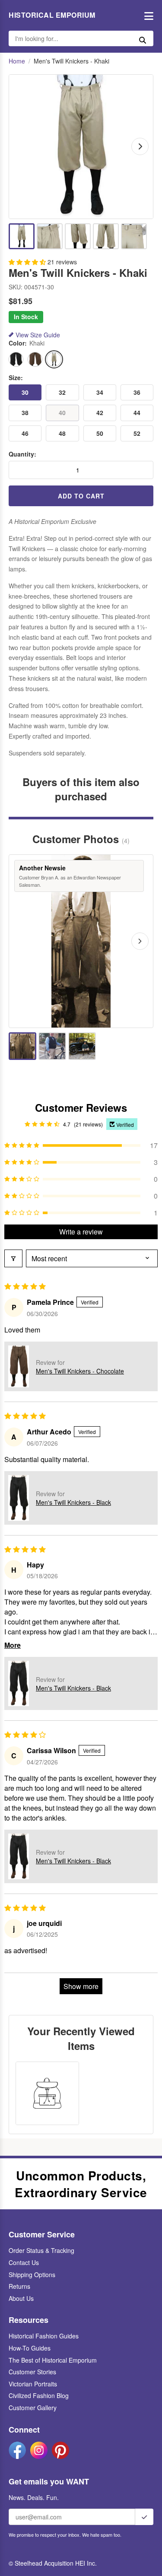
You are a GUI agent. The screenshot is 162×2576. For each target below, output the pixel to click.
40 (62, 412)
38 (25, 412)
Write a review (81, 1232)
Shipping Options (32, 2275)
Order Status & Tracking (41, 2250)
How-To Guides (30, 2348)
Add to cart (81, 496)
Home (17, 61)
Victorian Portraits (33, 2384)
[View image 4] (106, 236)
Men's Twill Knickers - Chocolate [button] (80, 1371)
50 (100, 433)
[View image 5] (134, 236)
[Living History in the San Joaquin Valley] (52, 1046)
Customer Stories (32, 2372)
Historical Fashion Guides (44, 2336)
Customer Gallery (33, 2408)
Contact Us (24, 2262)
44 (137, 412)
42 (100, 412)
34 (100, 392)
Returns (19, 2286)
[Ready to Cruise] (82, 1046)
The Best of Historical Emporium (53, 2360)
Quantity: (22, 454)
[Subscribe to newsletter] (144, 2517)
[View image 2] (50, 236)
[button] (28, 262)
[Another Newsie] (22, 1046)
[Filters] (13, 1258)
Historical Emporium (52, 15)
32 (62, 392)
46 (25, 433)
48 (62, 433)
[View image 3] (78, 236)
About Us (21, 2298)
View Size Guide (38, 335)
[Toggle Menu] (147, 15)
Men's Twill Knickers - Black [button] (73, 1502)
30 (25, 392)
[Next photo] (140, 941)
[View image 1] (22, 236)
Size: (16, 378)
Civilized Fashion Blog (39, 2395)
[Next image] (140, 146)
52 (137, 433)
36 (137, 392)
